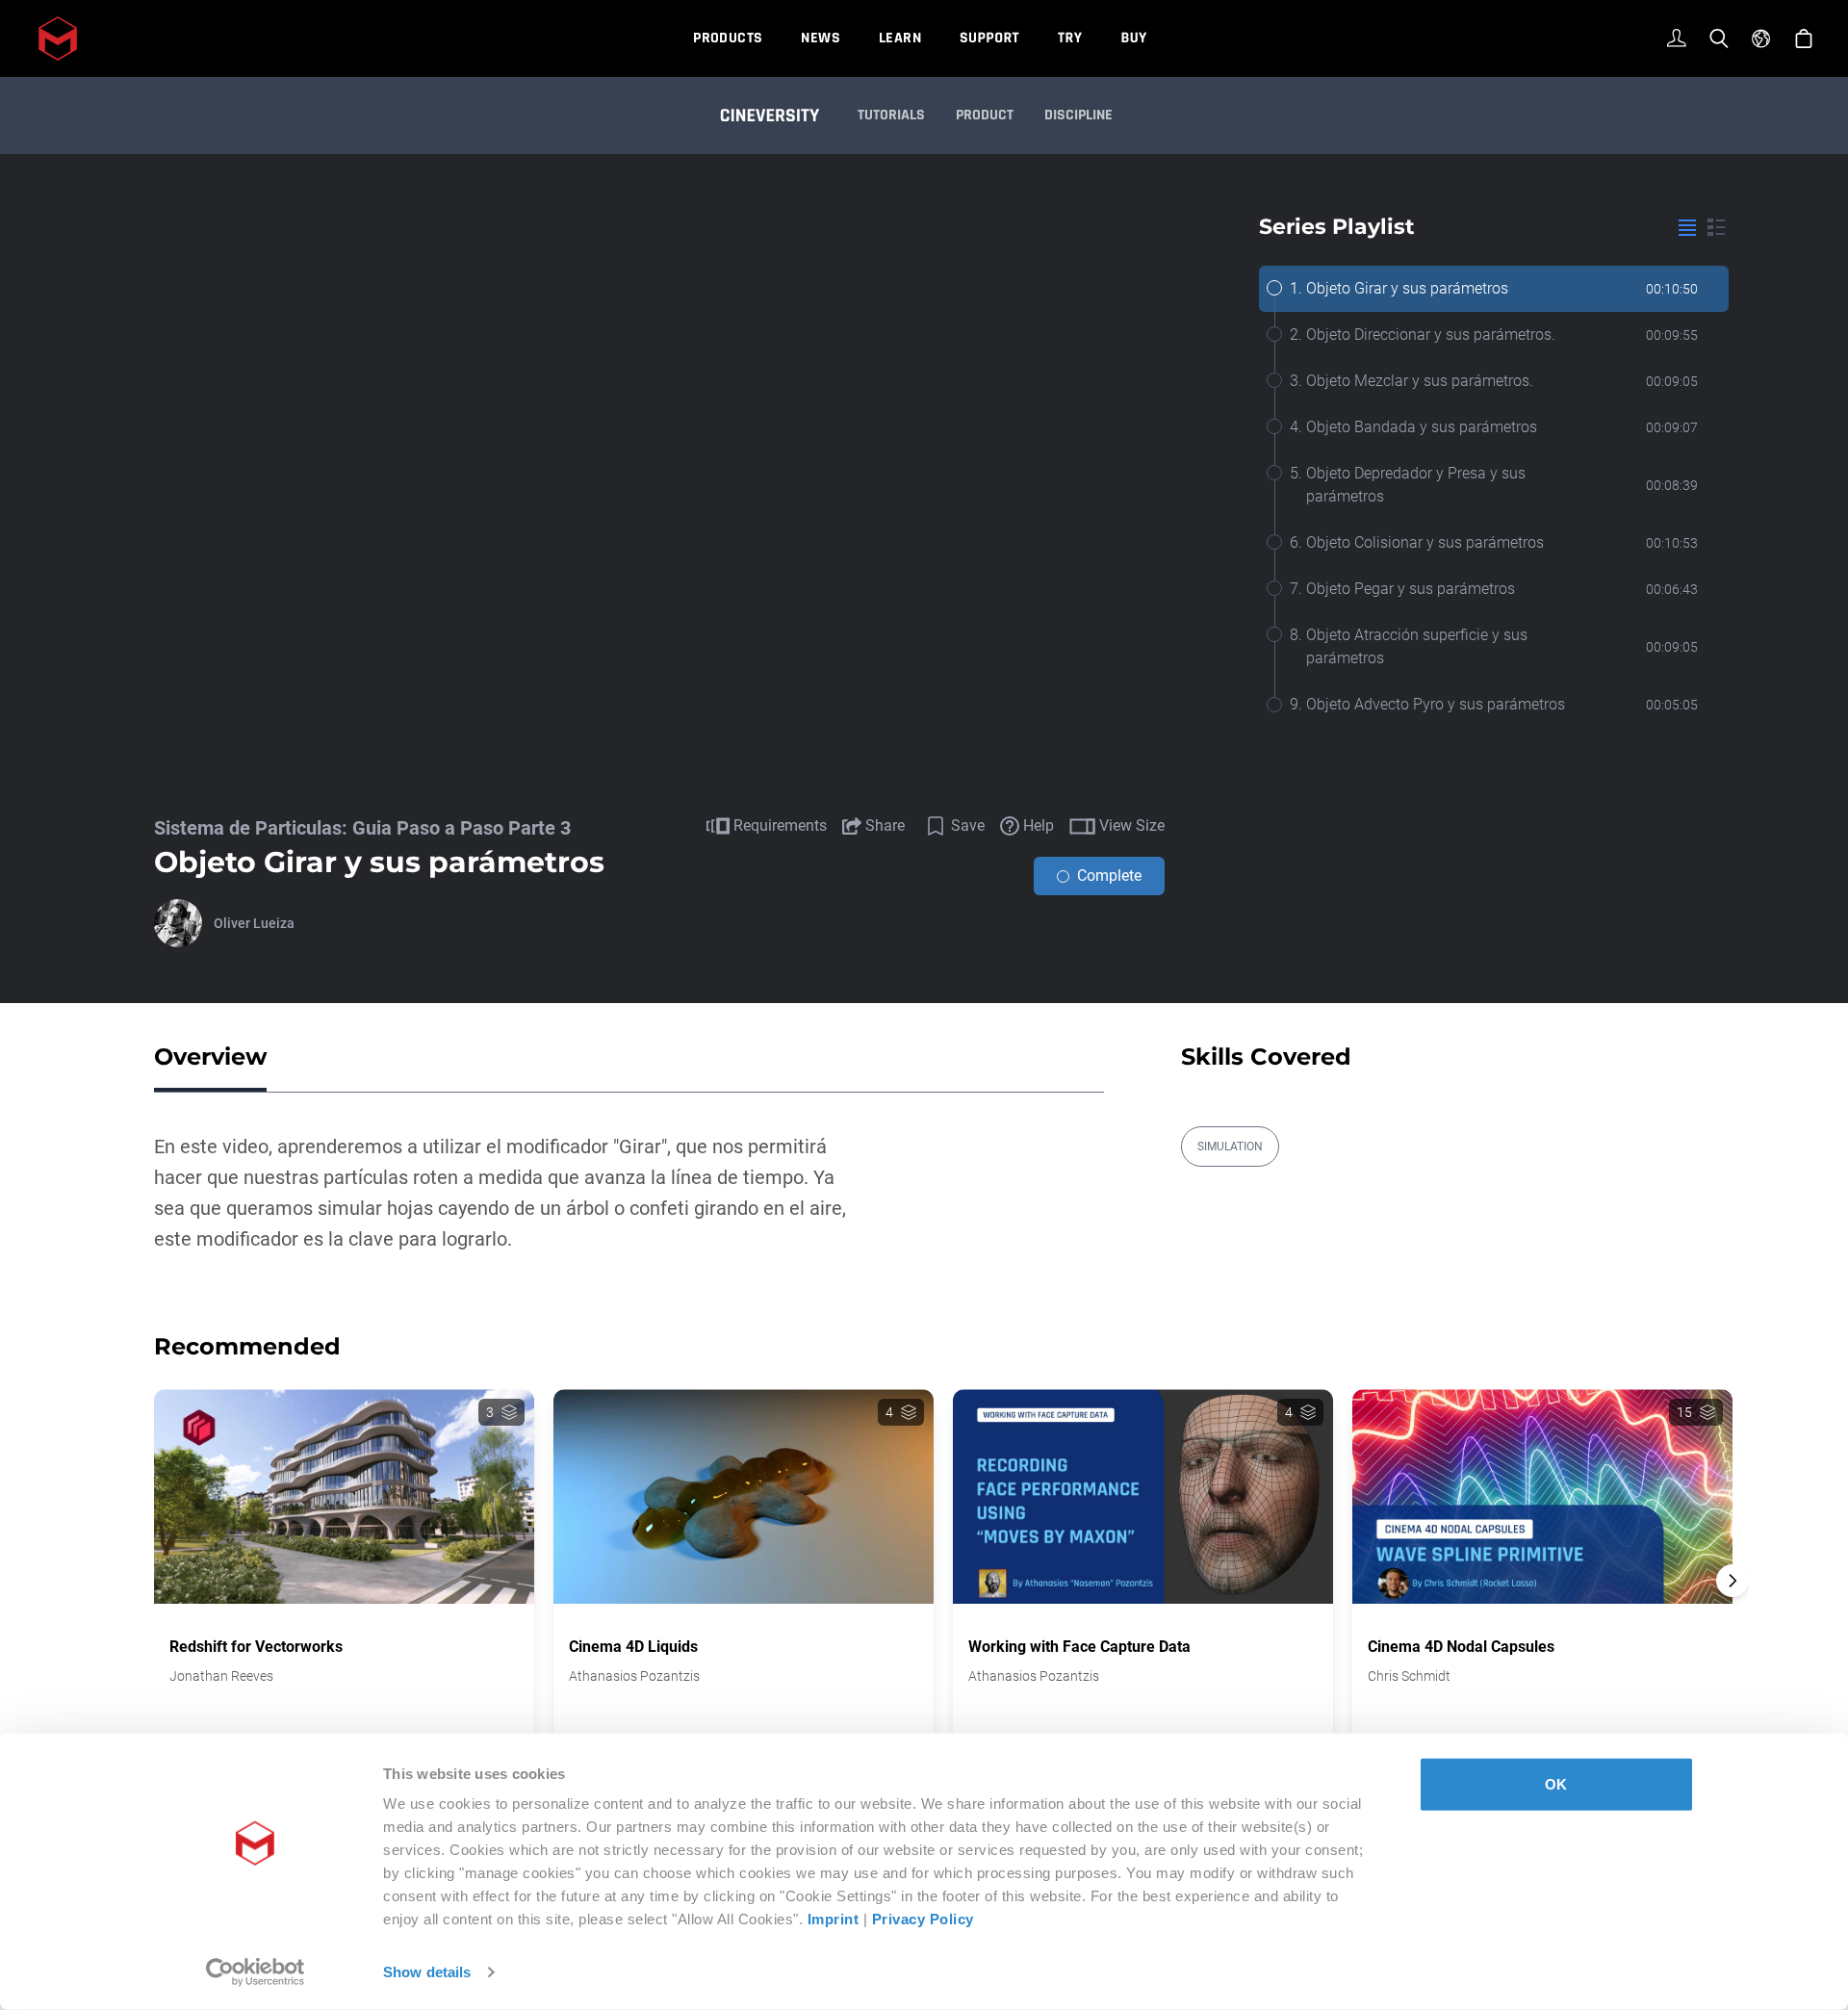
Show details (427, 1972)
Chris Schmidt (1409, 1676)
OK (1556, 1784)
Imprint (834, 1919)
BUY (1133, 38)
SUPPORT (989, 38)
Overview (210, 1057)
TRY (1070, 38)
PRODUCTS (728, 38)
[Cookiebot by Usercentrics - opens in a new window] (256, 1972)
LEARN (900, 38)
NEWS (821, 38)
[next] (1732, 1581)
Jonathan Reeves (221, 1676)
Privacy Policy (923, 1919)
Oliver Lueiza (254, 923)
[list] (1687, 227)
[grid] (1716, 227)
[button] (1732, 1614)
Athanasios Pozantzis (634, 1676)
